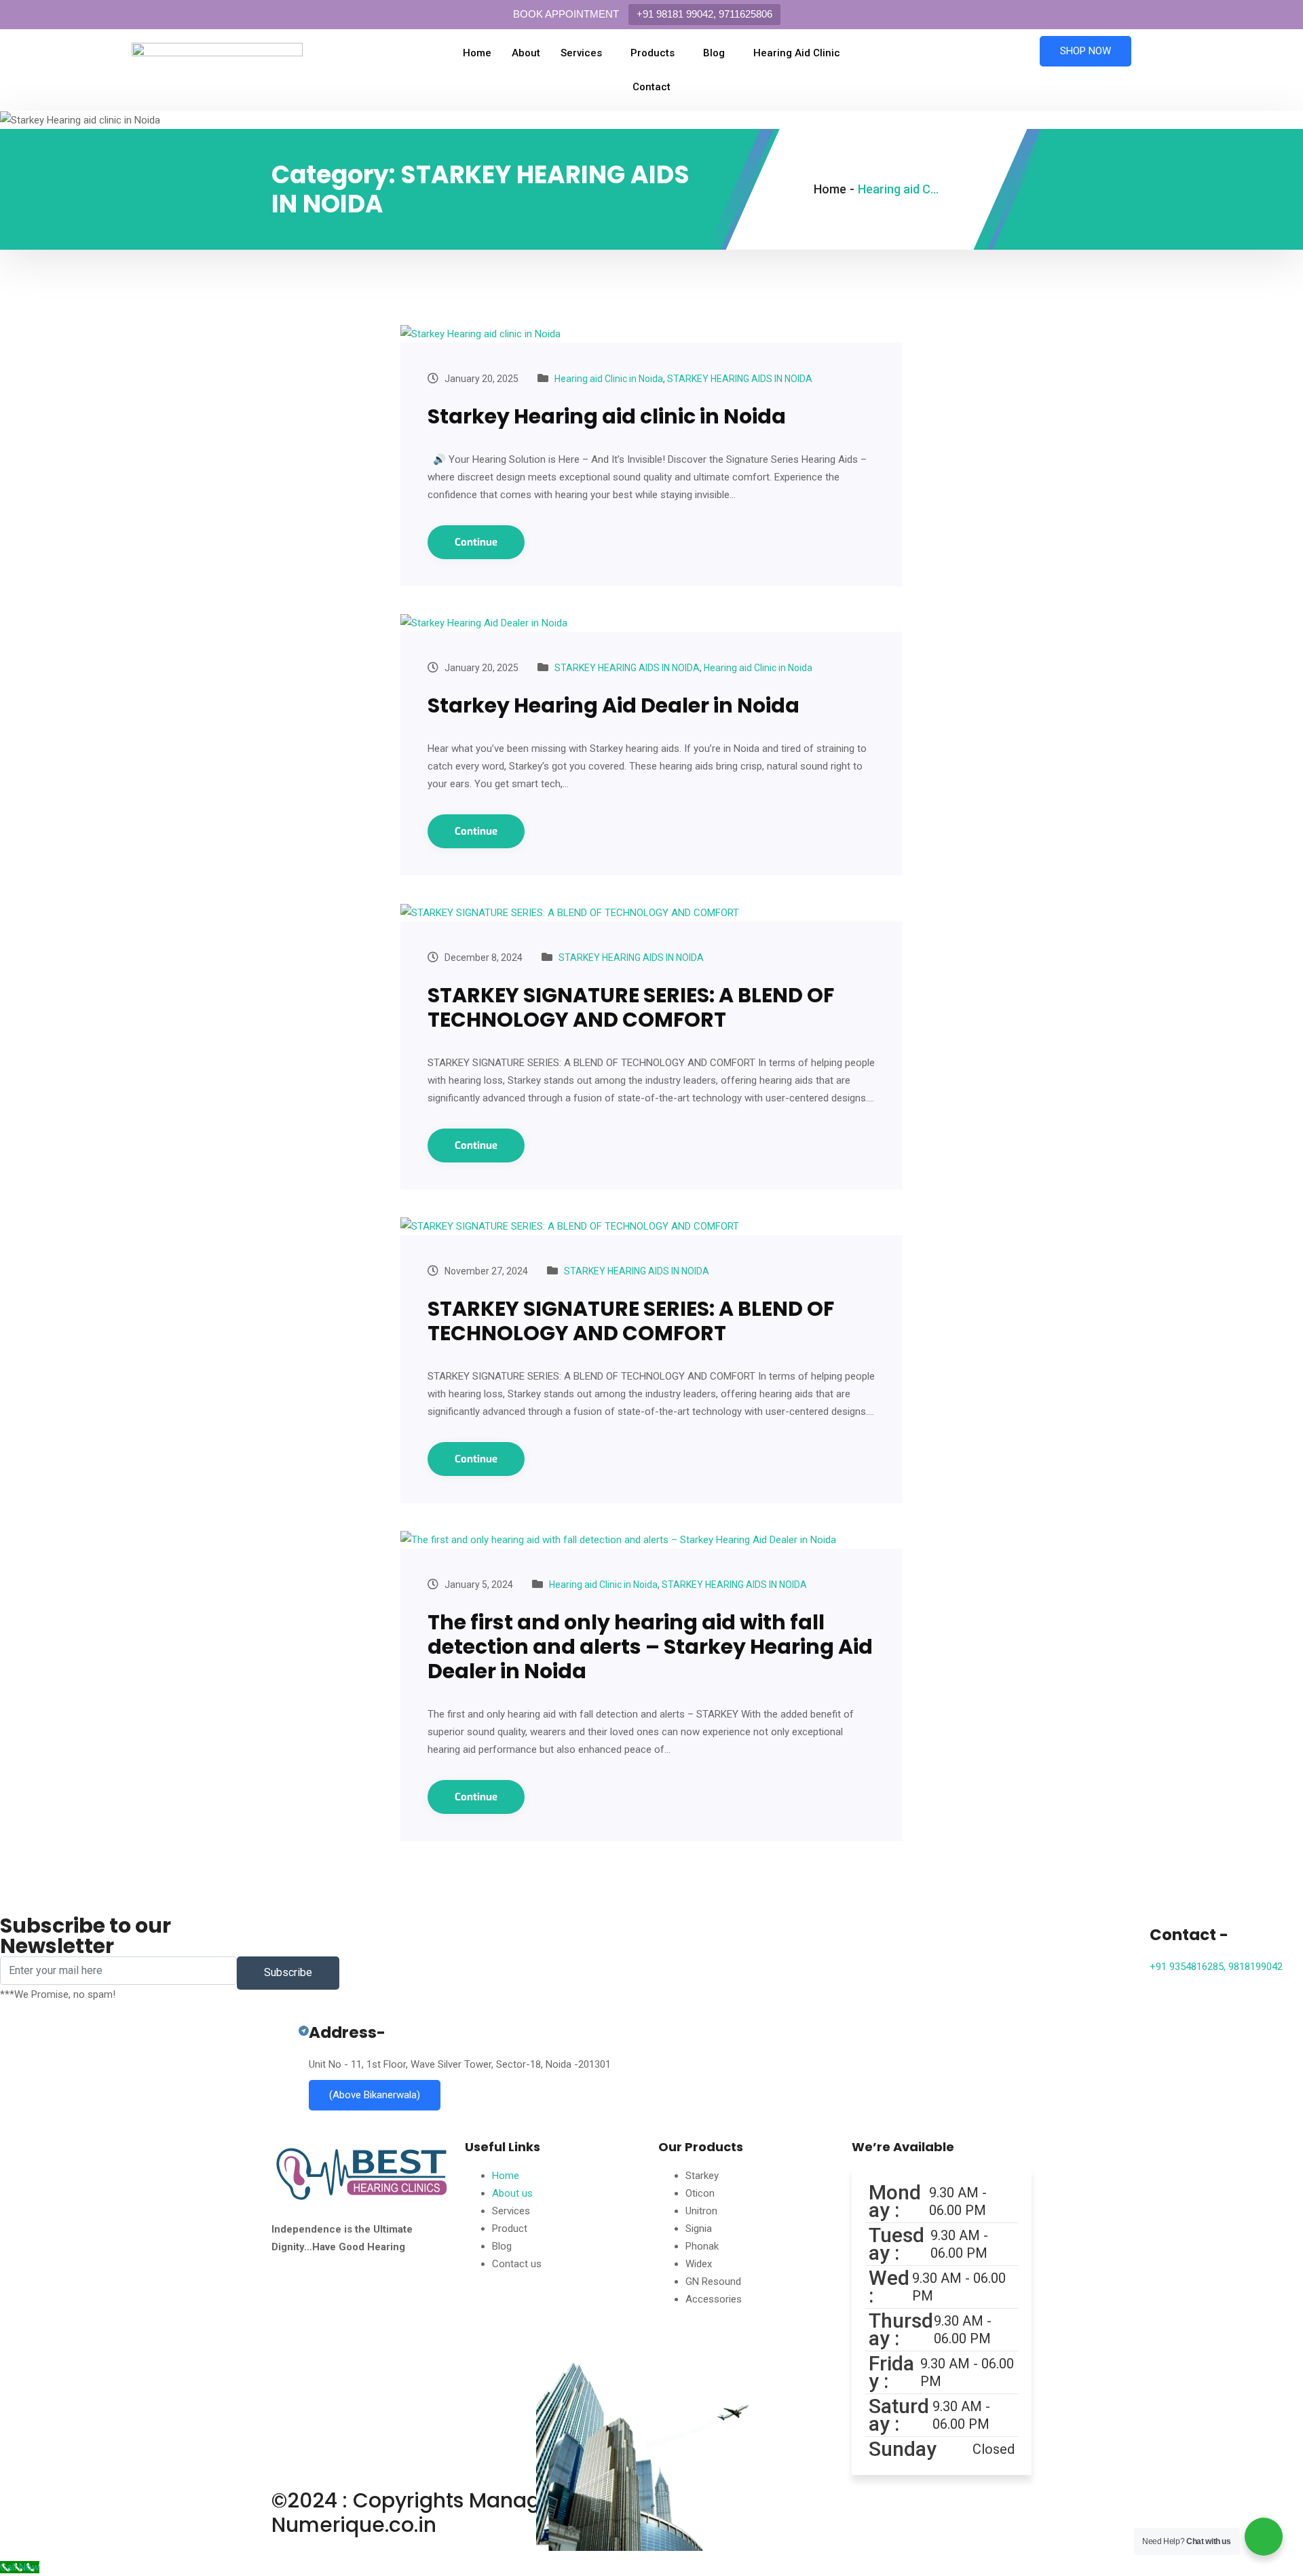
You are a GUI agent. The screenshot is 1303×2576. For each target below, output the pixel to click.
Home (477, 53)
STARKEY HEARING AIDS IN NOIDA (740, 379)
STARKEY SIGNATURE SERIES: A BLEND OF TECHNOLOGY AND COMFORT (631, 1007)
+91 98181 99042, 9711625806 (704, 14)
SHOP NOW (1085, 51)
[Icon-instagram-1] (325, 2303)
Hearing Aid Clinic (797, 53)
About (526, 53)
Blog (714, 53)
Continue (476, 542)
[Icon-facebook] (288, 2303)
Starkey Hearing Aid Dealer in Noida (613, 705)
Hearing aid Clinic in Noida (609, 379)
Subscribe (288, 1972)
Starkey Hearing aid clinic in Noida (607, 416)
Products (653, 53)
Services (581, 53)
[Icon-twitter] (362, 2303)
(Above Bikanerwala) (375, 2095)
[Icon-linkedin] (398, 2303)
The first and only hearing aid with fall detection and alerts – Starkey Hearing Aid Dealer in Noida (650, 1647)
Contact (651, 87)
